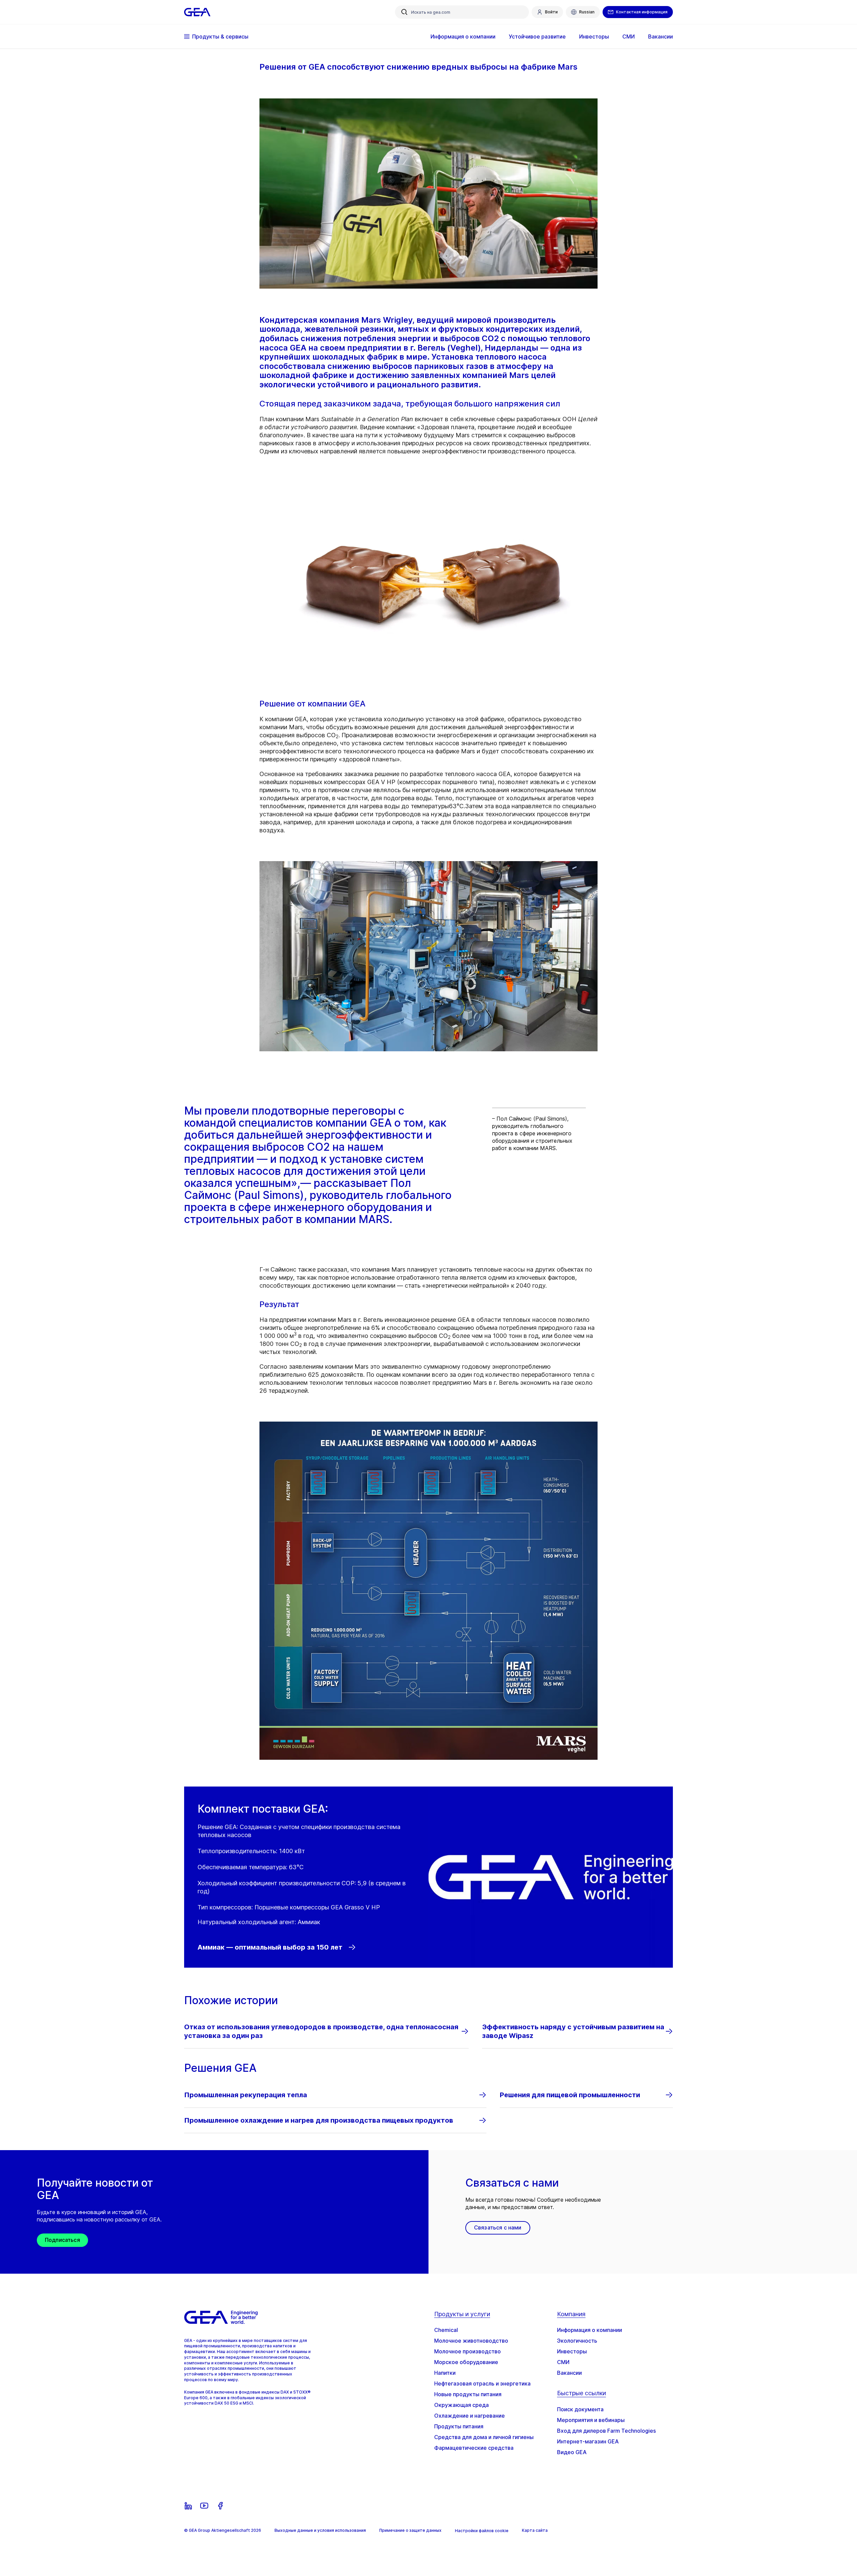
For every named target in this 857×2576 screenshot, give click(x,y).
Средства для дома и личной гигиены (484, 2437)
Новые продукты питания (468, 2394)
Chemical (446, 2330)
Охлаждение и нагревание (470, 2416)
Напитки (445, 2373)
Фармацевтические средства (474, 2448)
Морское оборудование (466, 2362)
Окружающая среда (461, 2405)
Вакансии (569, 2373)
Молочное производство (468, 2351)
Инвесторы (572, 2351)
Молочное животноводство (471, 2341)
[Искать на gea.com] (404, 12)
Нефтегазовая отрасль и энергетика (482, 2383)
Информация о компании (590, 2330)
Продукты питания (459, 2426)
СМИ (563, 2362)
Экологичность (577, 2341)
